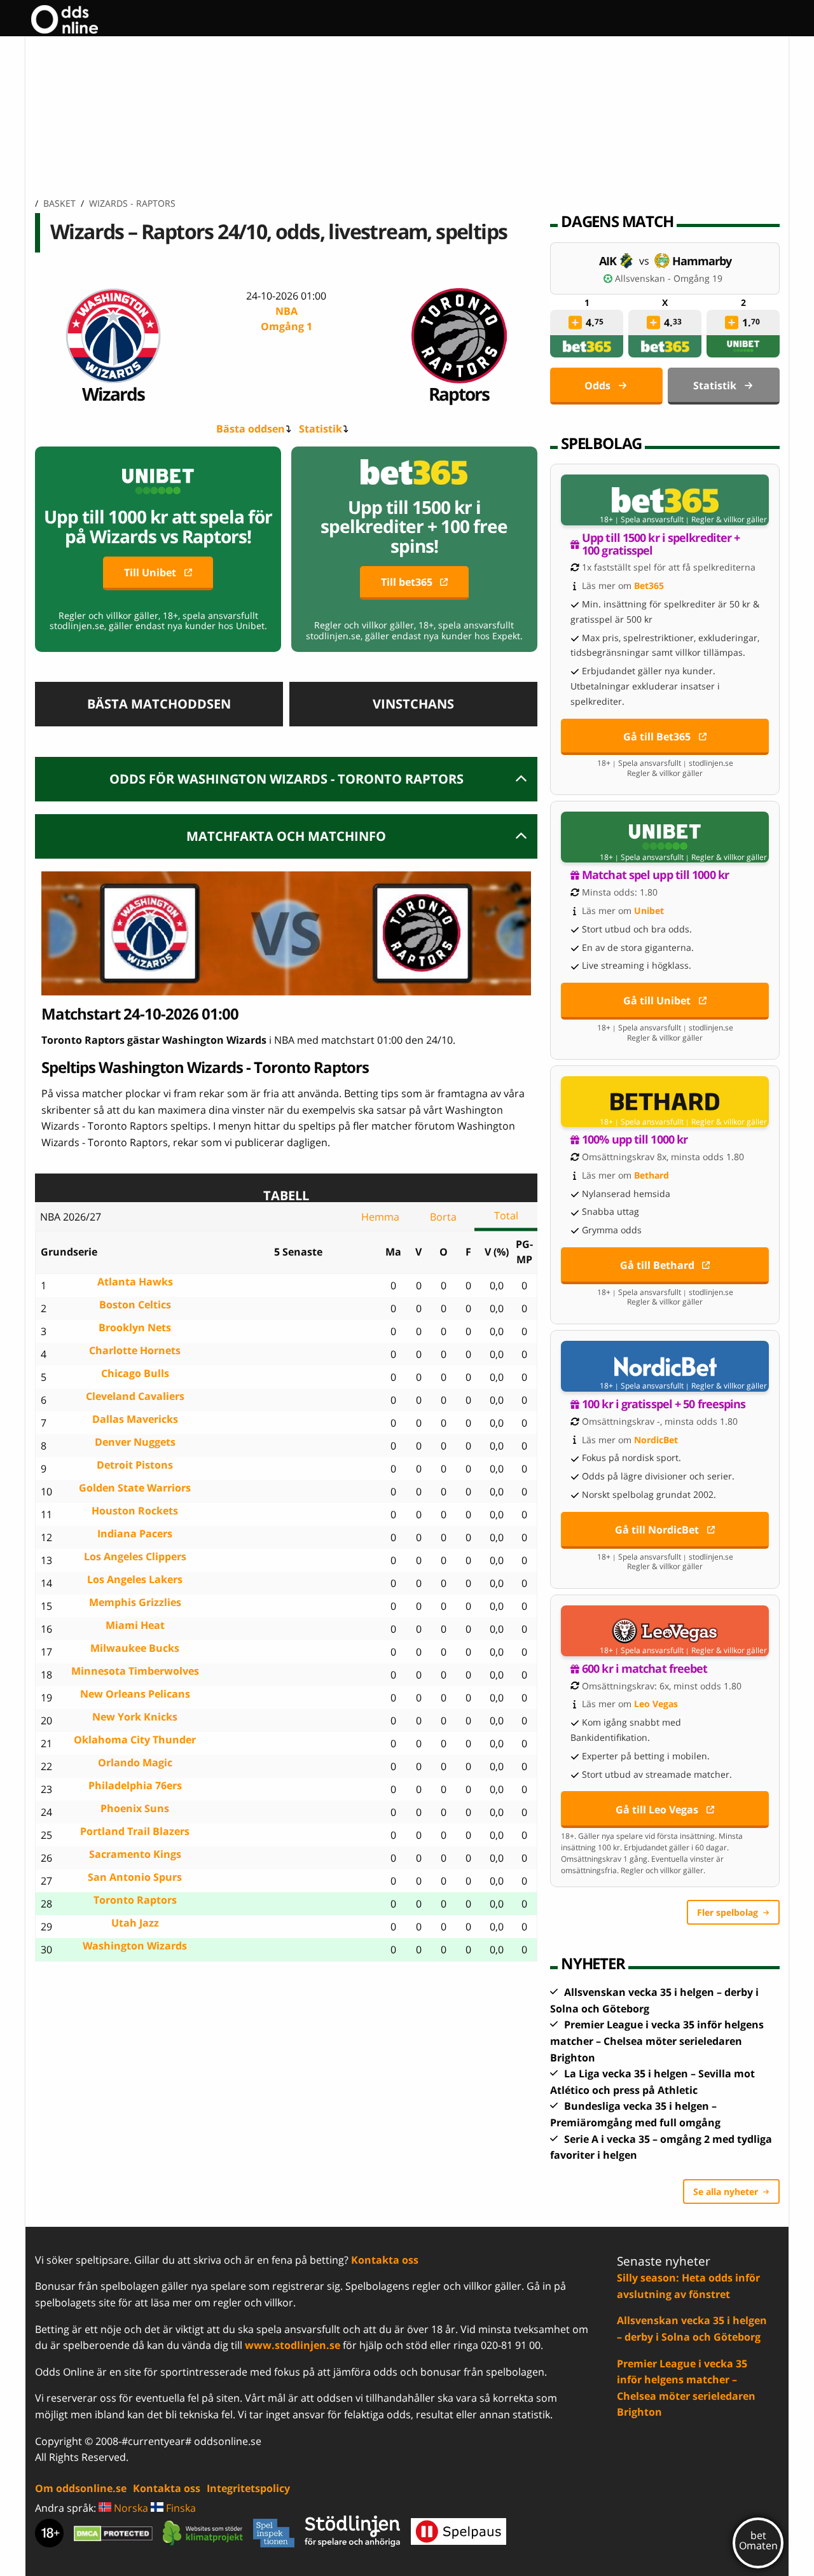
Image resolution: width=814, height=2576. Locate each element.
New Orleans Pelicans (135, 1694)
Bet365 (649, 585)
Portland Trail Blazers (135, 1832)
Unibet (649, 911)
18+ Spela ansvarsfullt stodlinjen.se (665, 763)
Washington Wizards (135, 1946)
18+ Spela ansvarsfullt (642, 520)
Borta (443, 1217)
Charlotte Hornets (135, 1351)
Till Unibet (150, 572)
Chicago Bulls (135, 1374)
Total (506, 1215)
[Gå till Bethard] (665, 1102)
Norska (130, 2508)
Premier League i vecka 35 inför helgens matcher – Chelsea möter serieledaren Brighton (657, 2041)
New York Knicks (135, 1717)
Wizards (113, 393)
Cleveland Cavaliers (135, 1396)
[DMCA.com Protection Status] (113, 2533)
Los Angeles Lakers (135, 1580)
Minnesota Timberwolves (135, 1671)
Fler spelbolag (728, 1912)
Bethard (652, 1175)
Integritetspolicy (248, 2488)
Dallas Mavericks (135, 1419)
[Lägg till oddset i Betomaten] (576, 322)
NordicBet (656, 1440)
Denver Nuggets (135, 1442)
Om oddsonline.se (81, 2488)
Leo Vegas (656, 1704)
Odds (597, 385)
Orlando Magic (135, 1763)
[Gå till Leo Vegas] (665, 1631)
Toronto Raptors (135, 1900)
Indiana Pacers (135, 1534)
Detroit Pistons (135, 1465)
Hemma (380, 1217)
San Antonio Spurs (135, 1877)
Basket (59, 203)
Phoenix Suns (135, 1809)
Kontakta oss (385, 2260)
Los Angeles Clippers (135, 1557)
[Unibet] (743, 346)
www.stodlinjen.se (293, 2345)
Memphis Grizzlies (135, 1603)
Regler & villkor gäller (729, 520)
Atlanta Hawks (135, 1282)
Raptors (459, 393)
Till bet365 (407, 582)
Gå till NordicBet (657, 1530)
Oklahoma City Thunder (135, 1740)
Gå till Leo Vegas (657, 1810)
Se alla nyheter (726, 2192)
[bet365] (587, 346)
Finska (180, 2508)
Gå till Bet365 (657, 737)
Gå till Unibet (657, 1001)
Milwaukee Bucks (135, 1648)
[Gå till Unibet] (665, 837)
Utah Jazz (135, 1923)
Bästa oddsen (251, 429)
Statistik (321, 429)
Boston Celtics (135, 1305)
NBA (286, 319)
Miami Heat (135, 1625)
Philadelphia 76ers (135, 1786)
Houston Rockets (135, 1511)
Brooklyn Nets (135, 1328)
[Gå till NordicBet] (665, 1366)
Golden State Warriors (135, 1488)
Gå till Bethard (657, 1265)
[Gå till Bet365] (665, 500)
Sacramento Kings (135, 1854)
